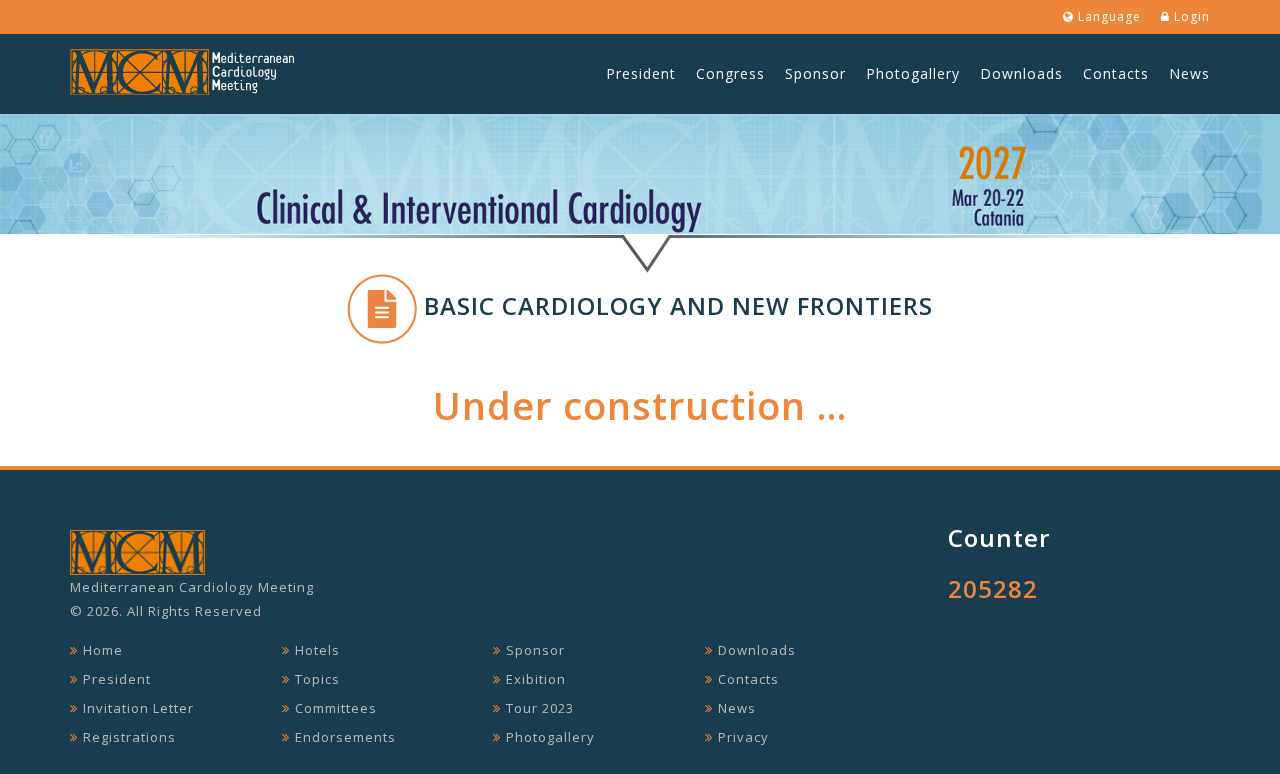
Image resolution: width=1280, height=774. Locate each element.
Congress (730, 73)
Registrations (129, 737)
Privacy (743, 737)
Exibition (536, 679)
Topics (317, 679)
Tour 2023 (540, 708)
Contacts (1116, 73)
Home (103, 650)
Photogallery (913, 73)
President (641, 73)
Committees (336, 708)
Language (1107, 16)
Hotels (317, 650)
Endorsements (345, 737)
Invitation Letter (138, 708)
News (1189, 73)
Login (1190, 16)
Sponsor (815, 73)
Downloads (1021, 73)
